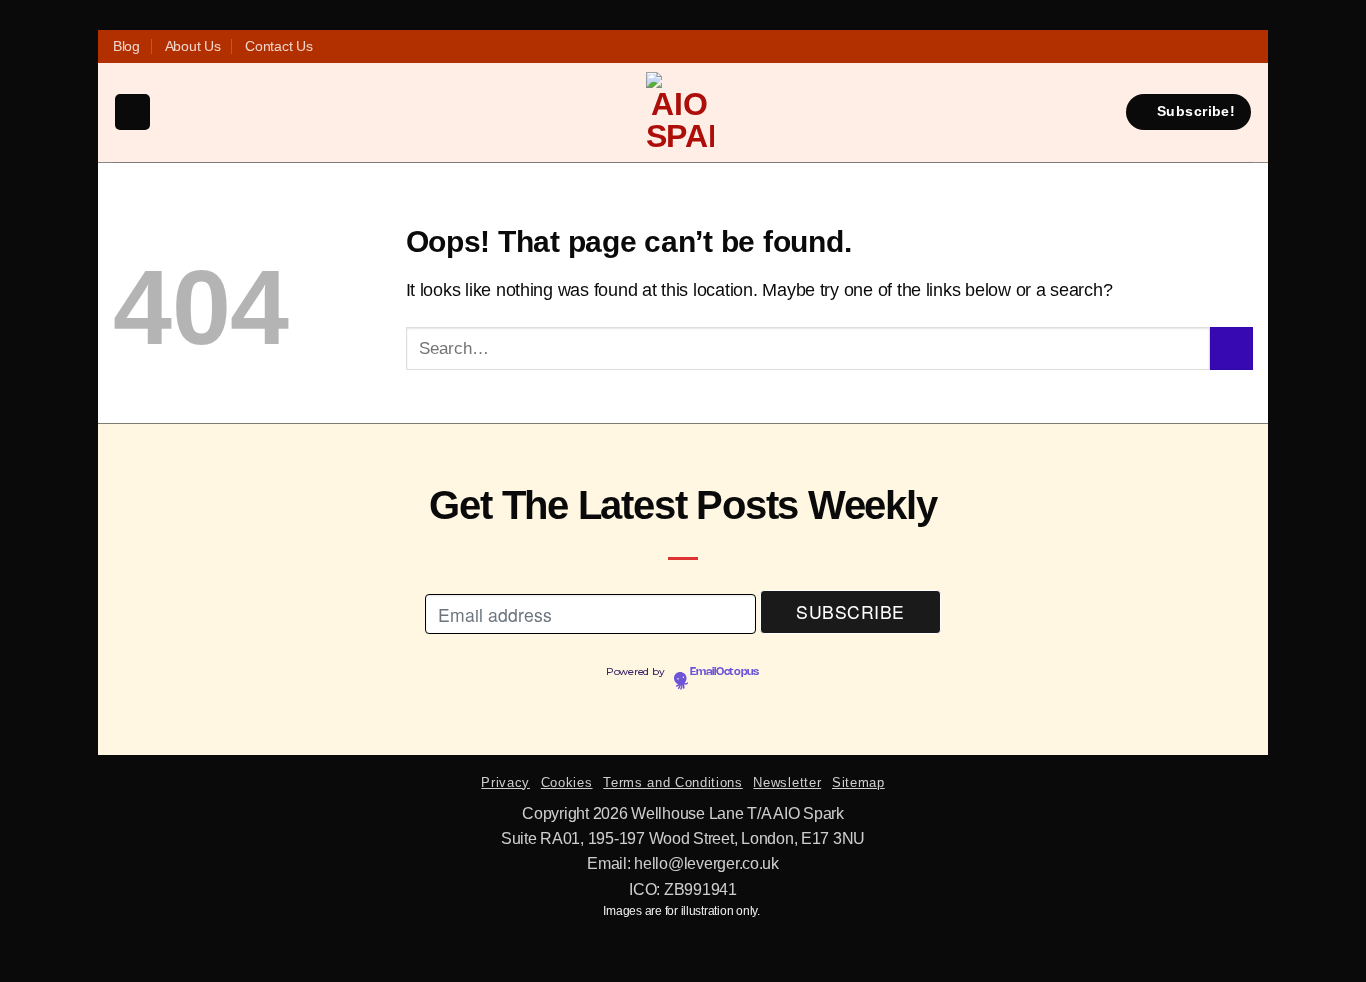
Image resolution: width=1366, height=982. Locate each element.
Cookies (567, 782)
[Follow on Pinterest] (704, 46)
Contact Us (278, 46)
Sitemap (858, 782)
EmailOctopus (724, 672)
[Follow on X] (682, 46)
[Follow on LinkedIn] (725, 46)
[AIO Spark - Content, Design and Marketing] (680, 112)
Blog (126, 46)
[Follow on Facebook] (640, 46)
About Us (193, 46)
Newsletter (787, 782)
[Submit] (1231, 348)
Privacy (505, 782)
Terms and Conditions (672, 782)
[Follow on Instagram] (661, 46)
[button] (132, 112)
